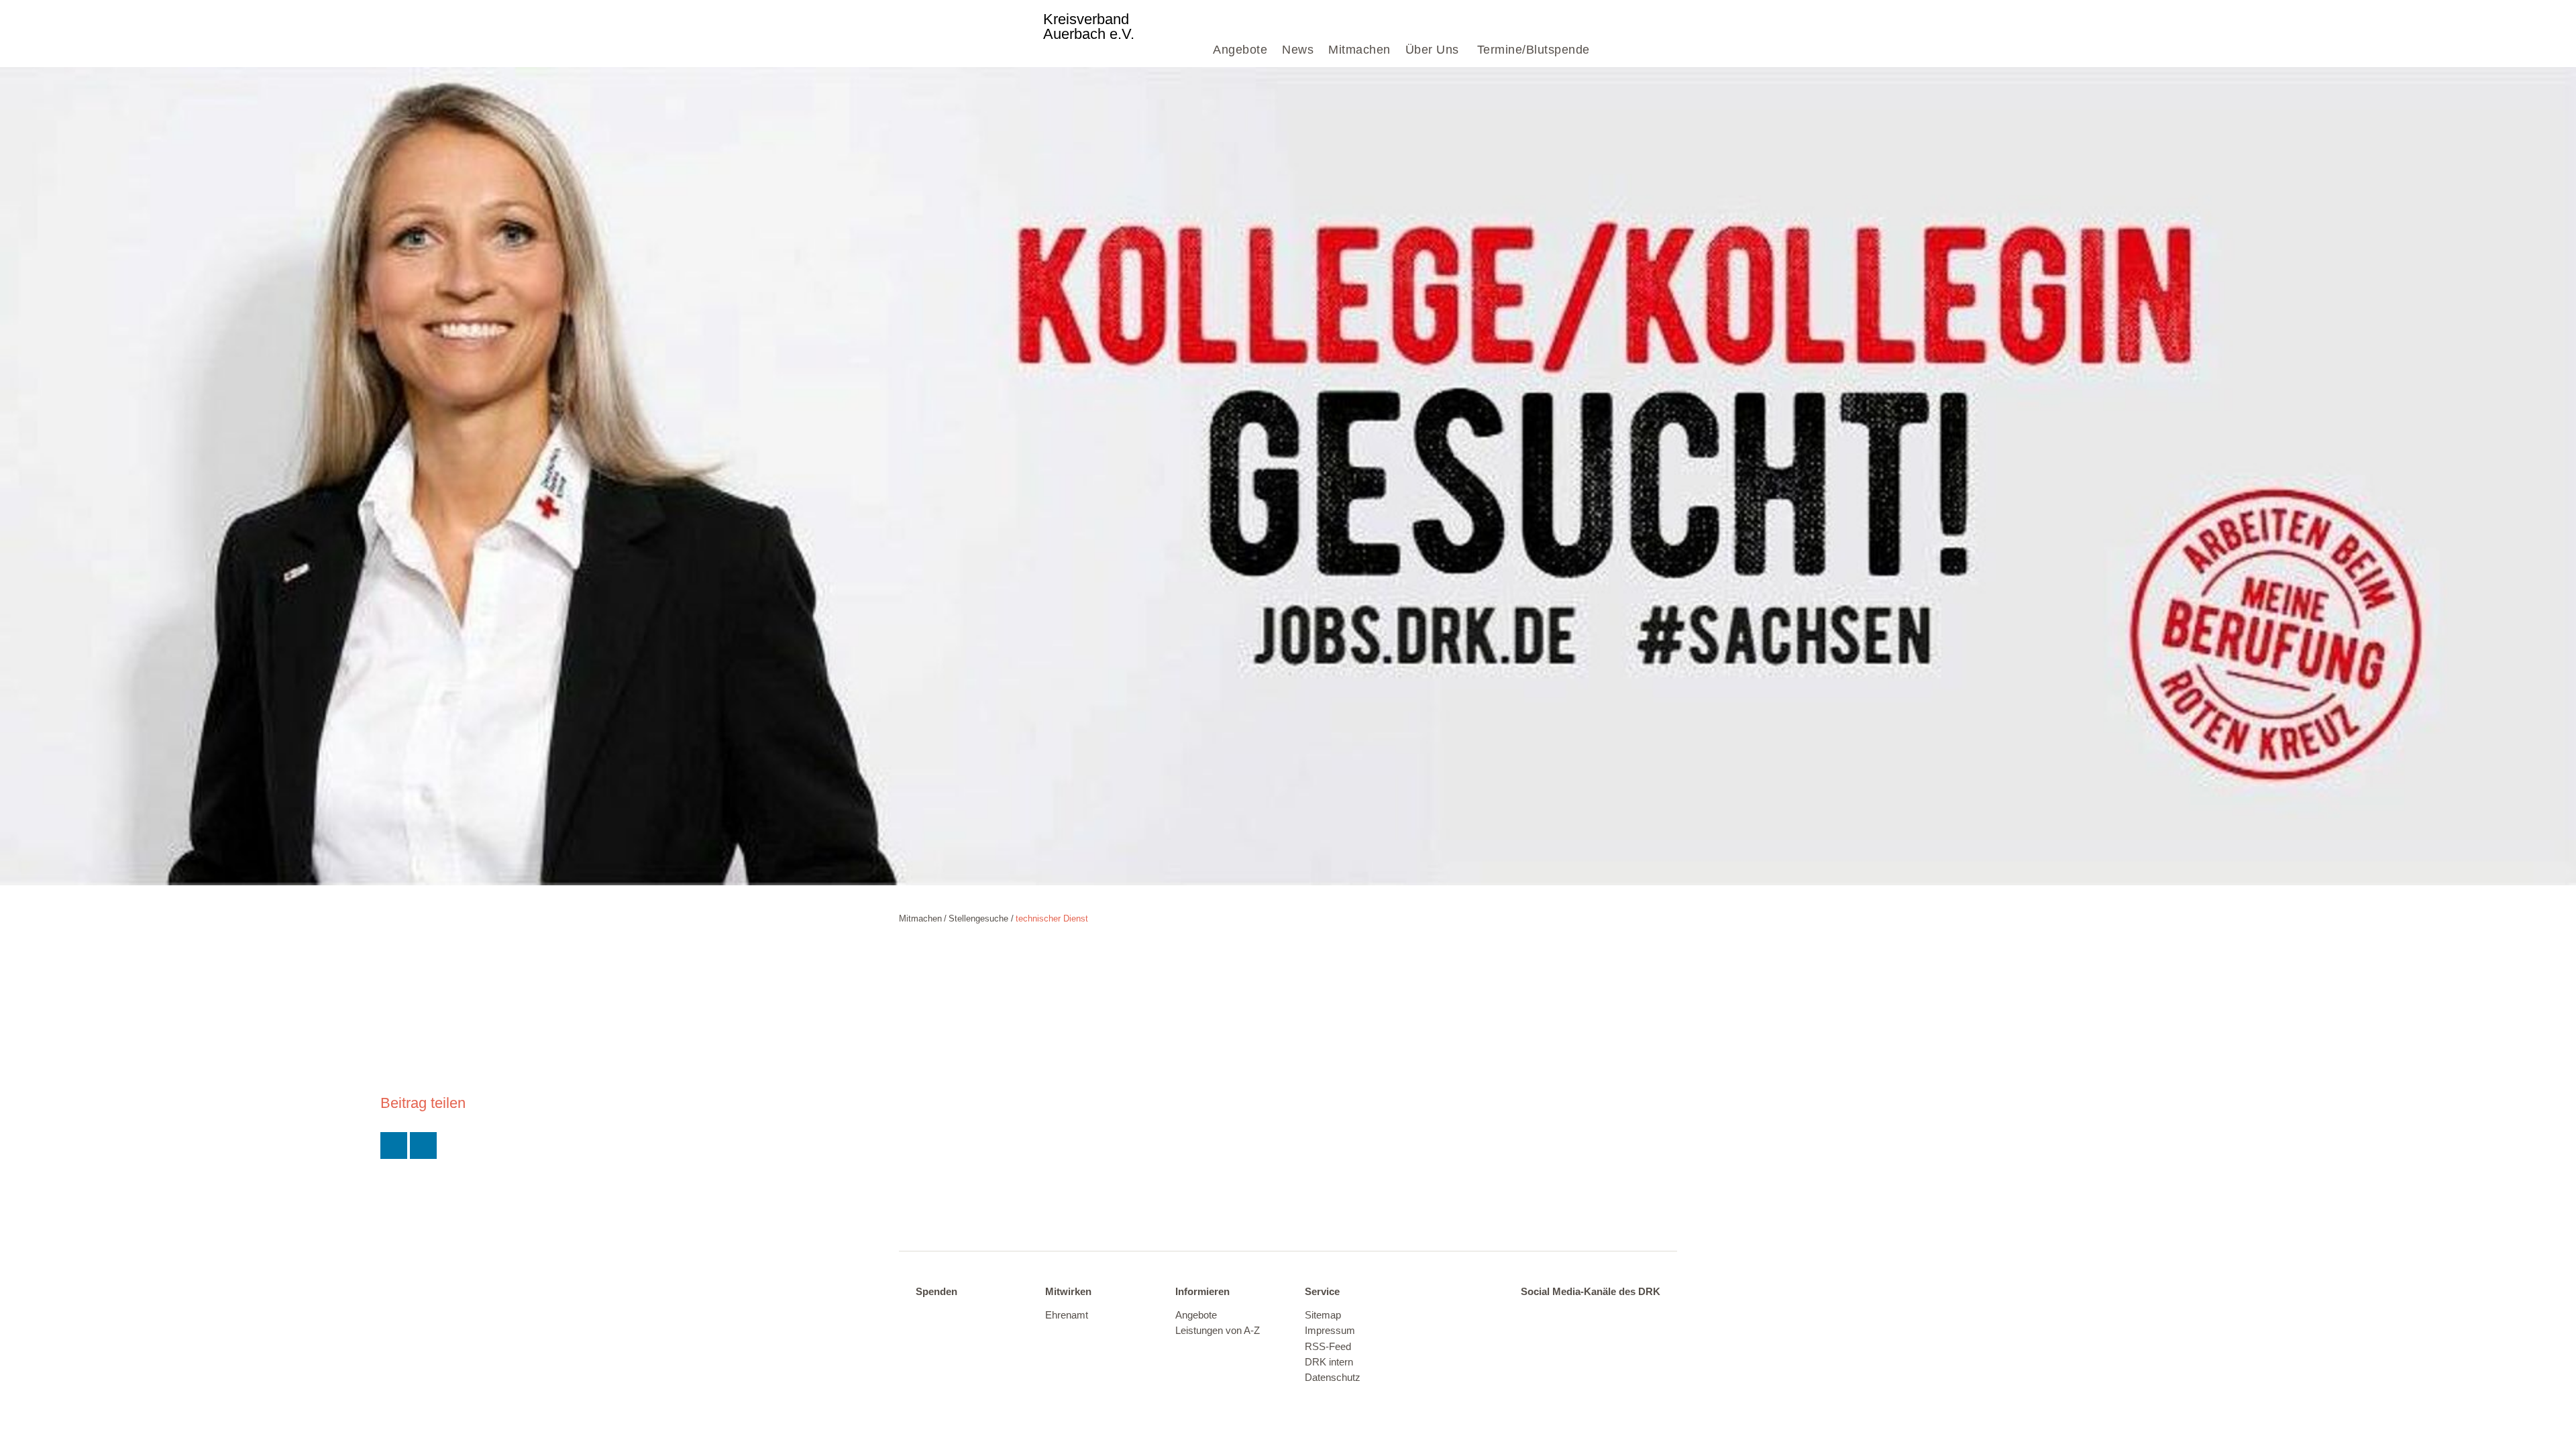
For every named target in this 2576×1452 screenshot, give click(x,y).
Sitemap (1323, 1315)
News (1298, 50)
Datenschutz (1333, 1378)
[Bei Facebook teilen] (423, 1146)
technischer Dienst (1052, 918)
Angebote (1240, 50)
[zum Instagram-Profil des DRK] (1588, 1316)
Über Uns (1432, 50)
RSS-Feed (1328, 1347)
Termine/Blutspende (1534, 50)
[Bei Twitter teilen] (394, 1146)
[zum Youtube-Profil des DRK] (1616, 1316)
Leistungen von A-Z (1218, 1331)
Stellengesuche (978, 918)
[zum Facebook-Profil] (1532, 1316)
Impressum (1330, 1331)
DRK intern (1329, 1362)
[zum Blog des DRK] (1643, 1316)
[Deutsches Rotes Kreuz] (970, 34)
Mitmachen (1359, 50)
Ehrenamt (1067, 1315)
